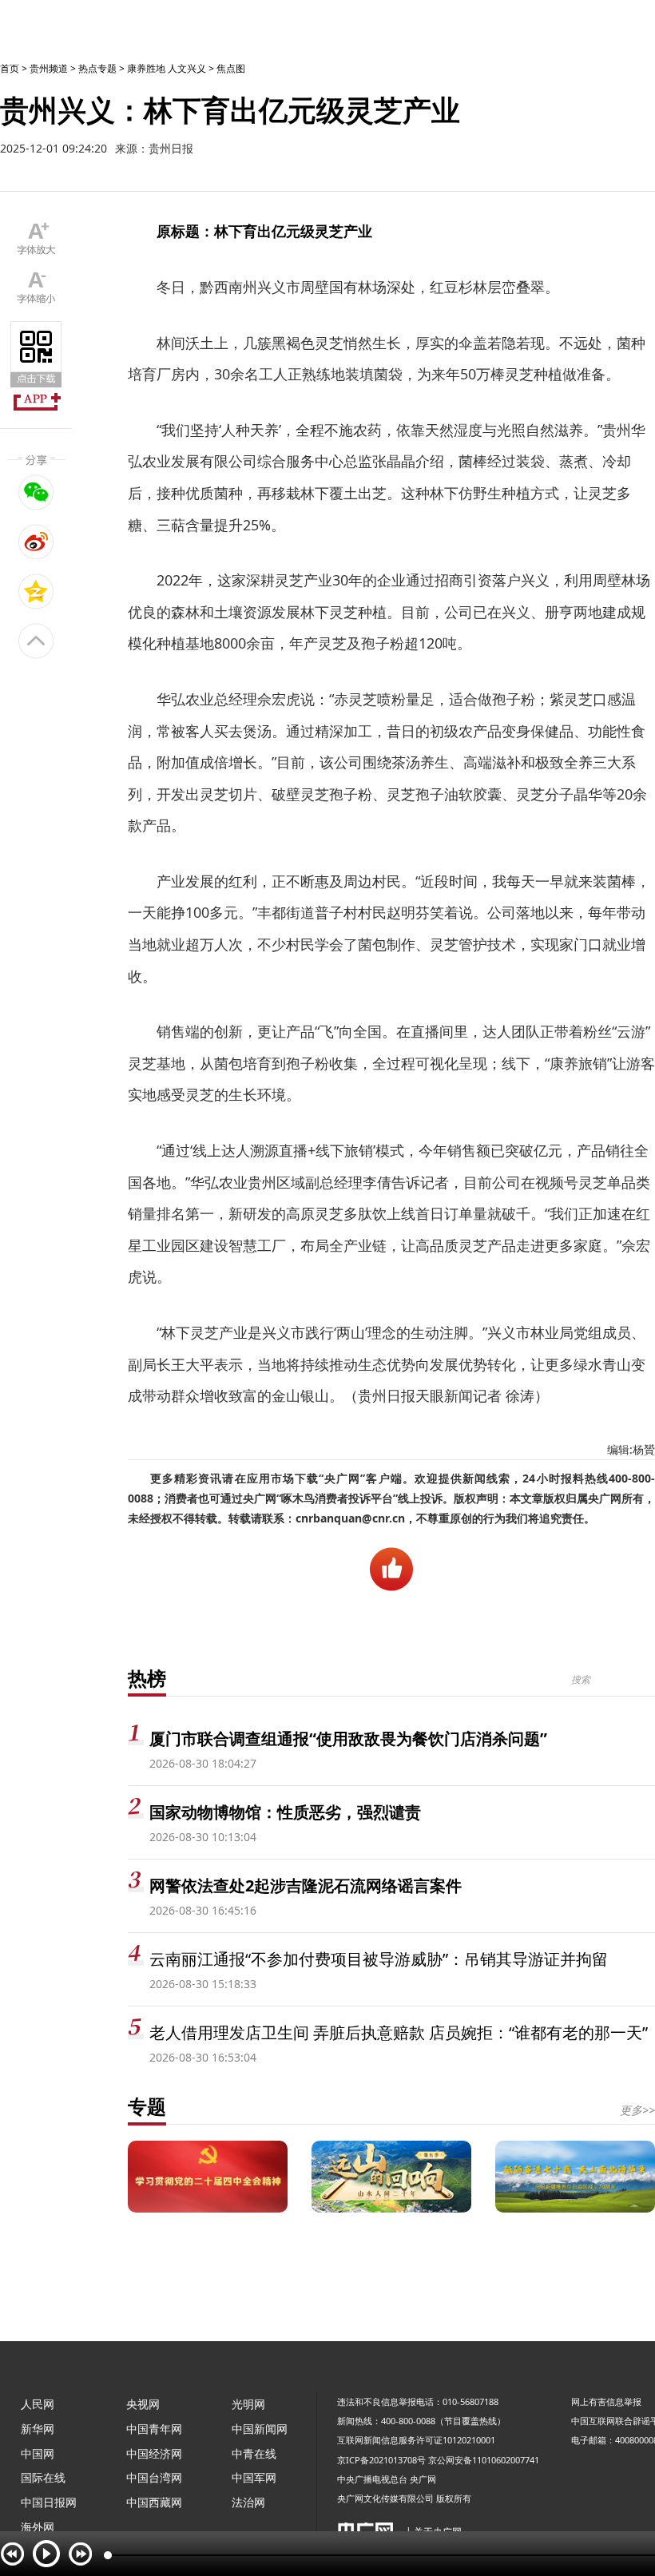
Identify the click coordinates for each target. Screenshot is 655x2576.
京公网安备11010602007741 (484, 2460)
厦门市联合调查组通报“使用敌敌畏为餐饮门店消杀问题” (348, 1739)
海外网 (38, 2527)
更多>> (637, 2110)
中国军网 (254, 2477)
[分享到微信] (36, 492)
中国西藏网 (154, 2502)
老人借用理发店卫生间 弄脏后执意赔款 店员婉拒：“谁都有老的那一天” (399, 2032)
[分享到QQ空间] (36, 591)
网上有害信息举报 (606, 2401)
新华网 (38, 2429)
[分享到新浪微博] (36, 542)
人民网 (38, 2404)
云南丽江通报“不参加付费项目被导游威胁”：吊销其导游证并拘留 (379, 1959)
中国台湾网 (154, 2477)
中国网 (38, 2453)
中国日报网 (49, 2502)
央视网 (143, 2404)
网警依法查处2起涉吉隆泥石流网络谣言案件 (306, 1885)
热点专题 (97, 68)
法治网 (248, 2502)
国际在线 (43, 2477)
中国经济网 (154, 2453)
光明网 (248, 2404)
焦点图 (231, 68)
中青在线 (254, 2453)
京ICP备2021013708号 (381, 2460)
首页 (10, 68)
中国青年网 (154, 2429)
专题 (147, 2106)
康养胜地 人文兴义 (167, 68)
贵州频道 (49, 68)
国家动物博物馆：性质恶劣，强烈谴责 (285, 1812)
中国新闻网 (260, 2429)
